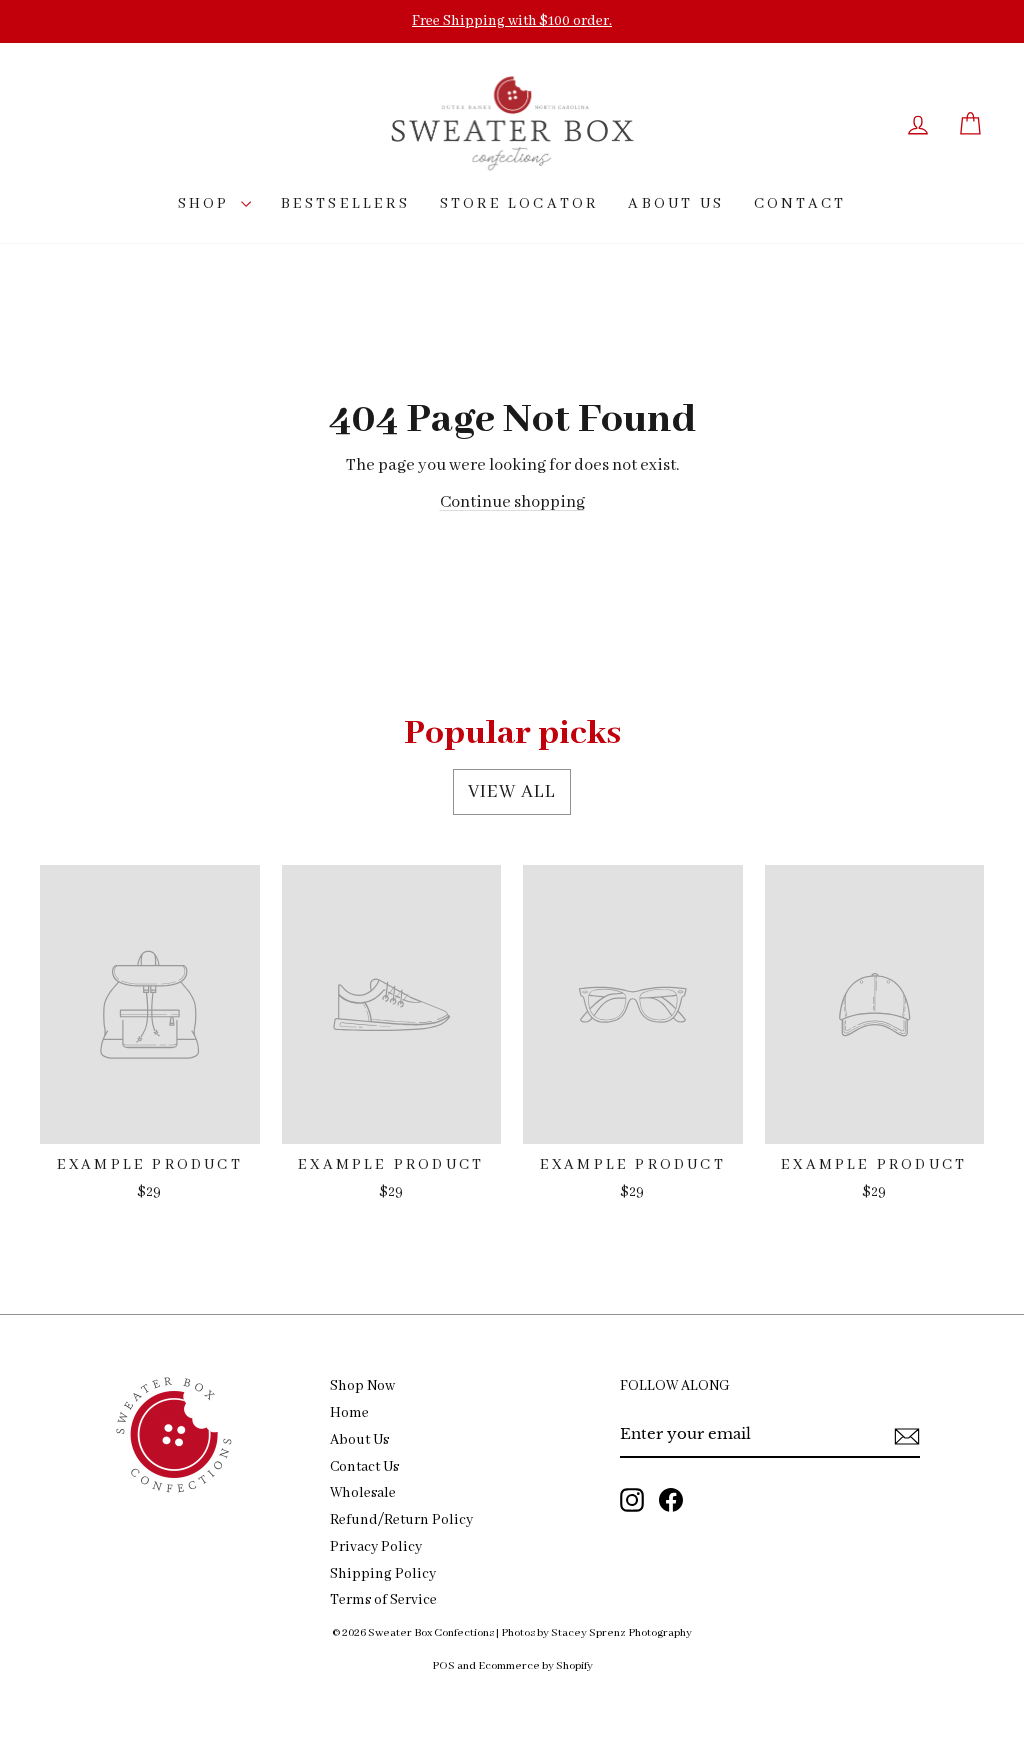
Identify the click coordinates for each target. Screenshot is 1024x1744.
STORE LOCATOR (519, 204)
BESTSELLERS (345, 204)
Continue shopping (512, 502)
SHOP (207, 204)
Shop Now (362, 1386)
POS (443, 1665)
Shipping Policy (383, 1574)
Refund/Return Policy (401, 1520)
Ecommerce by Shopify (535, 1665)
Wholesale (363, 1493)
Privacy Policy (376, 1547)
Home (349, 1413)
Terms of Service (383, 1600)
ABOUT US (676, 204)
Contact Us (364, 1467)
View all (512, 792)
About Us (359, 1440)
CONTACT (800, 204)
